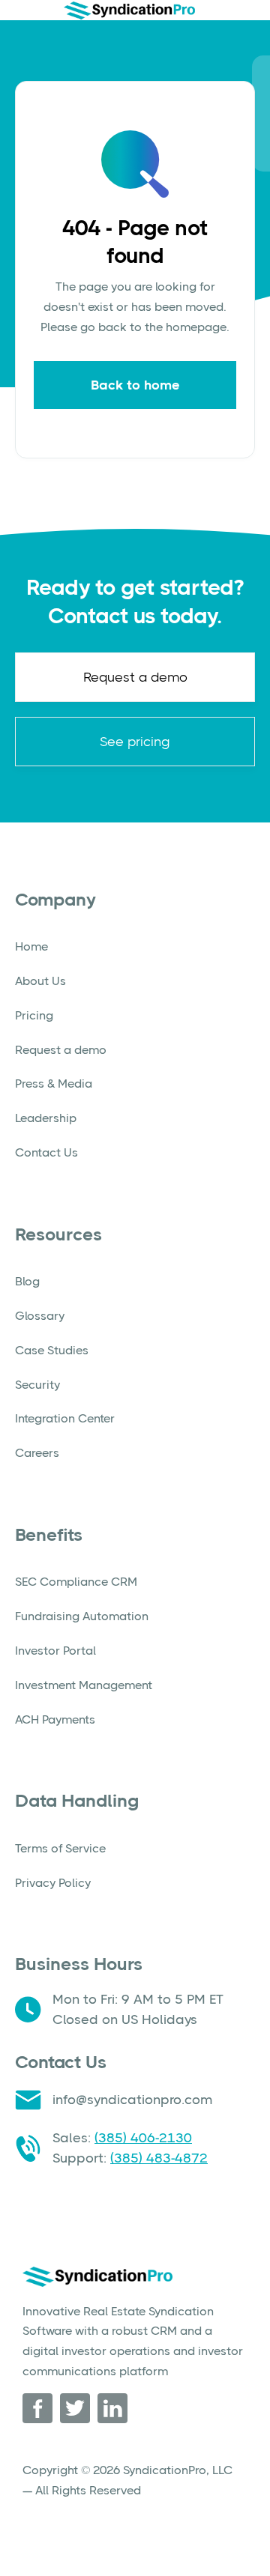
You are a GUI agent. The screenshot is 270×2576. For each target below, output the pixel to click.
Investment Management (84, 1685)
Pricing (34, 1015)
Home (31, 946)
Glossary (40, 1316)
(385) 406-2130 (143, 2138)
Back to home (135, 385)
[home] (129, 10)
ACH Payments (55, 1719)
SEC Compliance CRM (76, 1582)
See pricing (135, 742)
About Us (40, 981)
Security (37, 1385)
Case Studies (52, 1350)
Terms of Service (60, 1848)
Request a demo (135, 677)
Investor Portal (55, 1651)
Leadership (46, 1118)
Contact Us (46, 1152)
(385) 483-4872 (159, 2158)
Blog (27, 1281)
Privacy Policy (53, 1883)
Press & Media (54, 1084)
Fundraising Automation (82, 1616)
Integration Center (65, 1418)
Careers (37, 1453)
